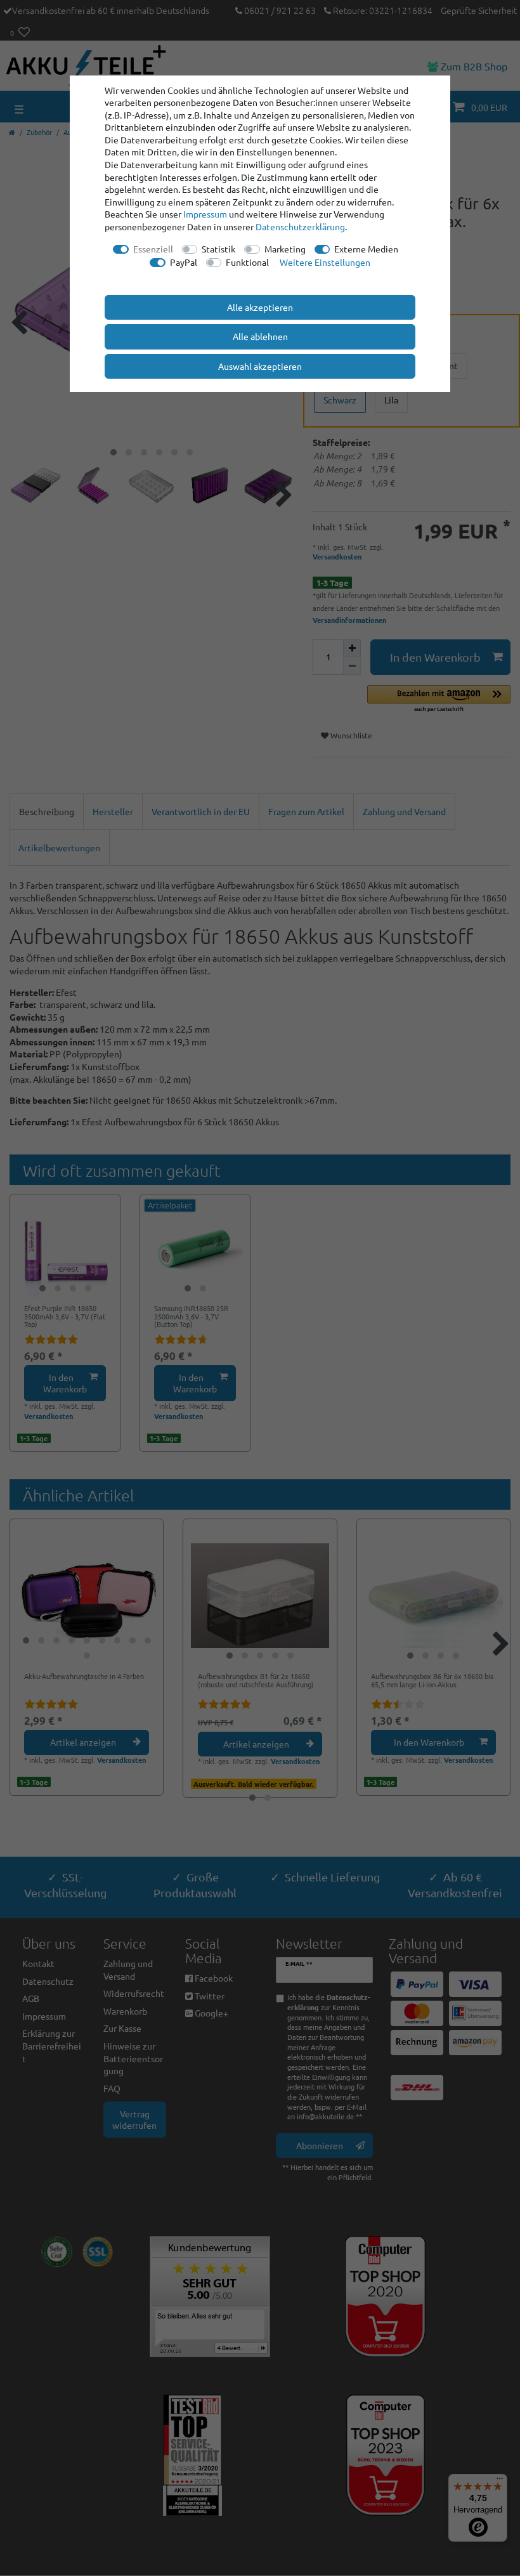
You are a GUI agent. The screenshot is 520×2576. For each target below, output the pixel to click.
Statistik (218, 249)
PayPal (184, 262)
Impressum (205, 214)
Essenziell (153, 249)
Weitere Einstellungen (325, 262)
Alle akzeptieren (260, 307)
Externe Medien (366, 249)
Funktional (247, 262)
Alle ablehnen (260, 336)
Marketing (285, 249)
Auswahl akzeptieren (260, 366)
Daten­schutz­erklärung (300, 226)
